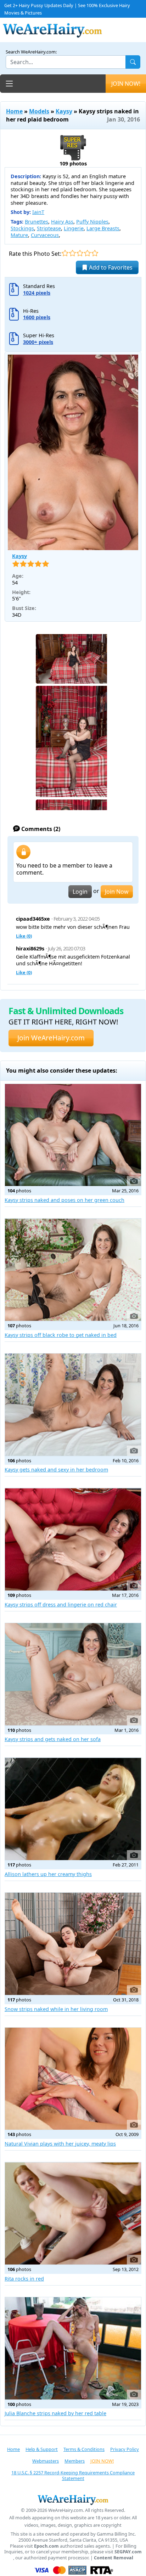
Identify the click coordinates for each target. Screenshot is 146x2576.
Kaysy (64, 111)
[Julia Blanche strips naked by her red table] (73, 2348)
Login (80, 892)
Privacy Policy (125, 2449)
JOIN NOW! (126, 84)
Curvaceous (45, 235)
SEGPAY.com (128, 2552)
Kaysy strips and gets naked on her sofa (53, 1739)
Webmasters (46, 2461)
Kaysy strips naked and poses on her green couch (64, 1200)
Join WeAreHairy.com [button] (51, 1038)
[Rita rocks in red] (73, 2213)
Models (39, 111)
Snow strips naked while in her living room (56, 2009)
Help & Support (42, 2449)
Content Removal (114, 2558)
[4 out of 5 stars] (87, 253)
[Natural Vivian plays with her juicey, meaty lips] (73, 2079)
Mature (19, 235)
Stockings (22, 228)
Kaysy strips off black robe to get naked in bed (61, 1335)
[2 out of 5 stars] (72, 253)
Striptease (49, 228)
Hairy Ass (62, 222)
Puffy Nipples (92, 222)
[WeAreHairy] (73, 2499)
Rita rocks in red (24, 2279)
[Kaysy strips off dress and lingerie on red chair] (73, 1539)
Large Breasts (103, 228)
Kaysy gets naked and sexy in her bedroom (56, 1470)
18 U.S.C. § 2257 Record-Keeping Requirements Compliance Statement (73, 2476)
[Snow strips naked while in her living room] (73, 1944)
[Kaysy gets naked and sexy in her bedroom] (73, 1405)
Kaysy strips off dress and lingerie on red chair (61, 1605)
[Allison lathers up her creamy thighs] (73, 1809)
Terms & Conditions (84, 2449)
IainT (38, 212)
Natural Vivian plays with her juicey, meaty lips (60, 2144)
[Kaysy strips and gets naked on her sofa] (73, 1674)
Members (75, 2461)
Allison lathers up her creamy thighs (48, 1874)
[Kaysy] (73, 452)
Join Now (117, 892)
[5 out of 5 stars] (95, 253)
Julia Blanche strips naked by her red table (55, 2413)
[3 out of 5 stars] (80, 253)
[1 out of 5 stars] (65, 253)
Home (14, 111)
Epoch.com (46, 2546)
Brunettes (36, 222)
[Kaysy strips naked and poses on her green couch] (73, 1135)
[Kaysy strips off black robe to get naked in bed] (73, 1270)
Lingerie (74, 228)
